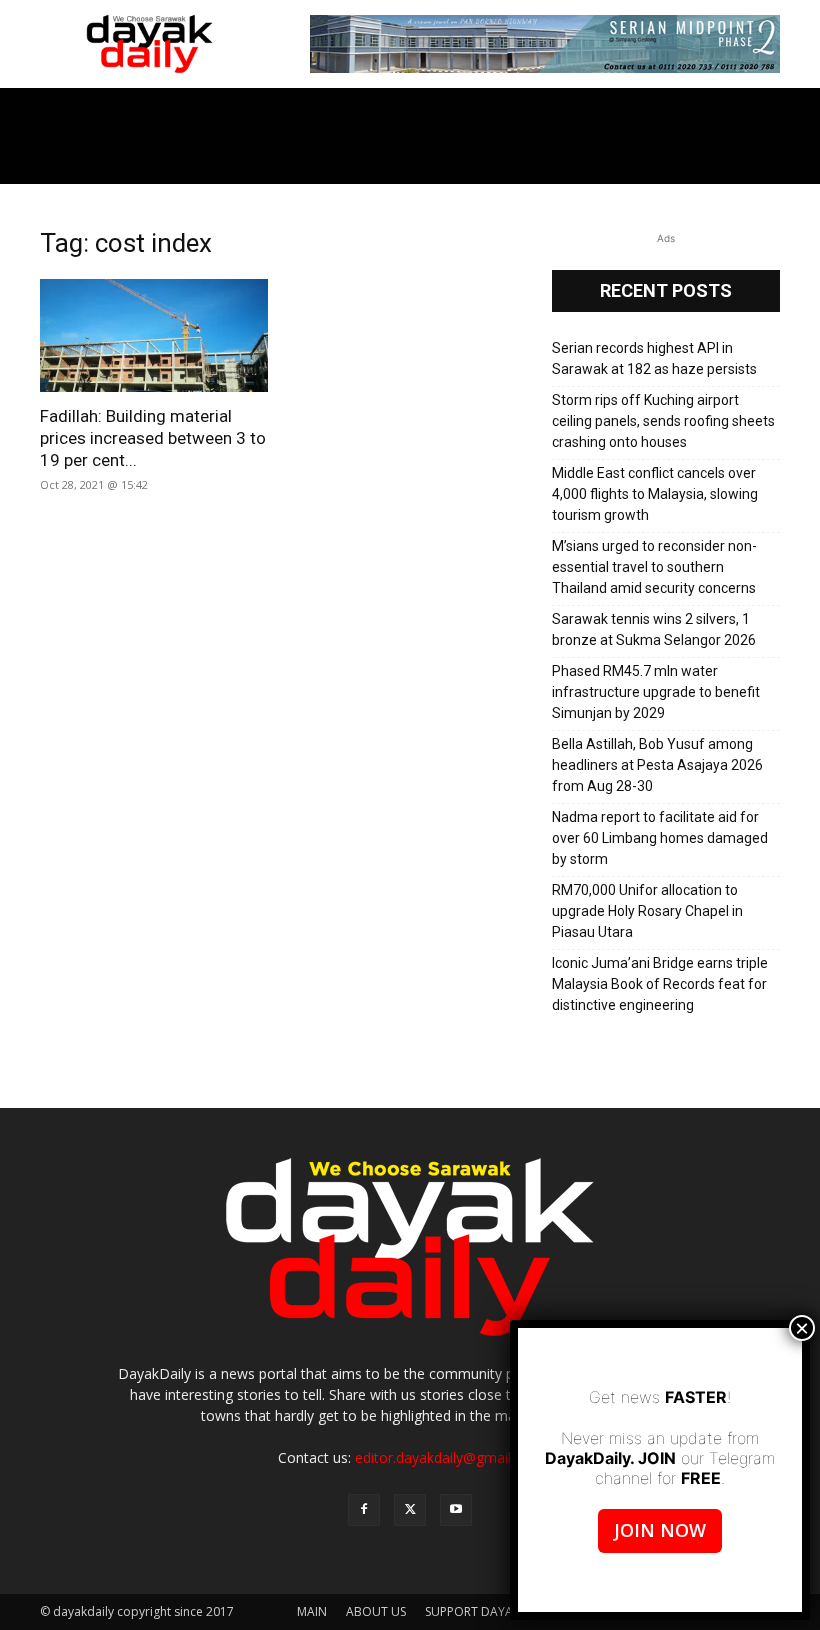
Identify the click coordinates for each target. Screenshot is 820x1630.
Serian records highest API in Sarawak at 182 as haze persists (654, 358)
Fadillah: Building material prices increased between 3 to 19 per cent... (153, 438)
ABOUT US (376, 1611)
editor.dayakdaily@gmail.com (449, 1457)
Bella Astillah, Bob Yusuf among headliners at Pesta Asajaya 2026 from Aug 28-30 (657, 765)
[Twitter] (410, 1510)
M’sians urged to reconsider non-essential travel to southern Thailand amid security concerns (654, 567)
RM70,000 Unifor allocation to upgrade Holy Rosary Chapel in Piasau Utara (647, 911)
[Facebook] (364, 1510)
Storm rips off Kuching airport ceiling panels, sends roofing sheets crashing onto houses (663, 421)
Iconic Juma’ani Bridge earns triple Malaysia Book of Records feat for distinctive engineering (660, 984)
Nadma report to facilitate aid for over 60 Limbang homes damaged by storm (660, 838)
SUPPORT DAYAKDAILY (489, 1611)
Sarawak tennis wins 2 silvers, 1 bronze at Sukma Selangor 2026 (654, 629)
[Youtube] (456, 1510)
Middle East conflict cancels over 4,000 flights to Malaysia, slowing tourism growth (655, 494)
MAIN (312, 1611)
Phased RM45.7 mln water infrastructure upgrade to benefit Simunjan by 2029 (656, 692)
